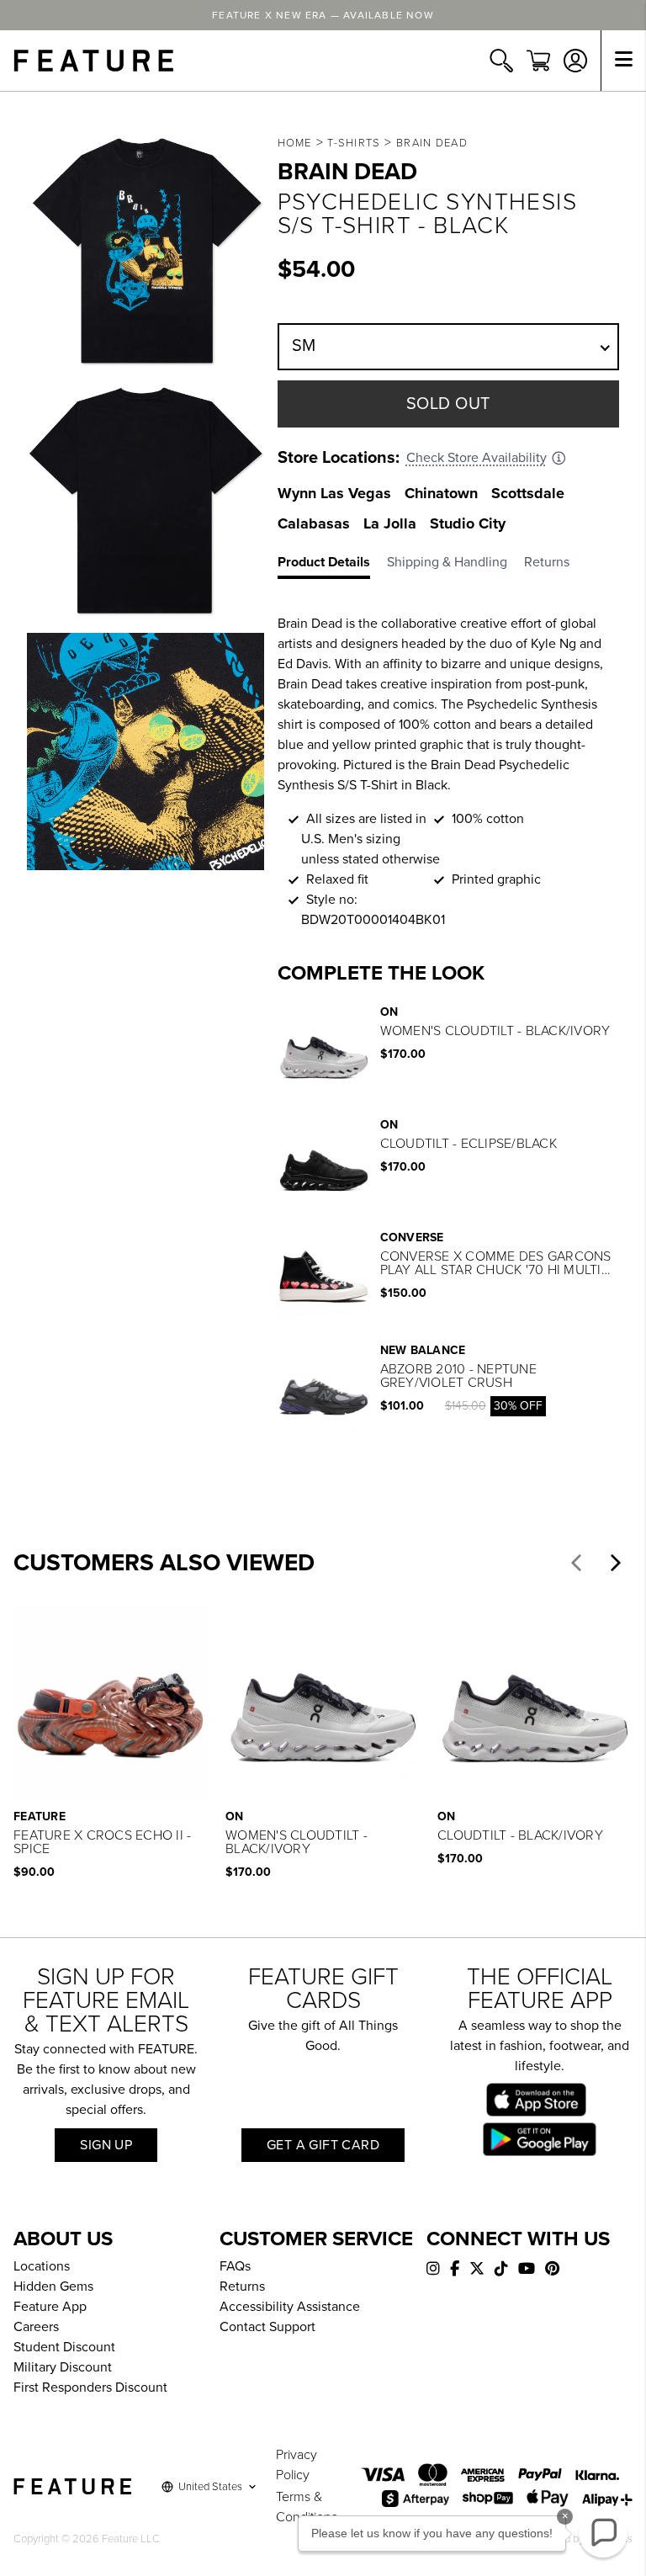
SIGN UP (106, 2145)
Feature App (50, 2307)
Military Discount (63, 2367)
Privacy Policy (297, 2465)
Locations (42, 2266)
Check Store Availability (477, 458)
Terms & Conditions (307, 2507)
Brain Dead (432, 143)
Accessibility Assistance (290, 2307)
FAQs (235, 2266)
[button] (576, 1563)
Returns (242, 2287)
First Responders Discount (90, 2387)
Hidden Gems (53, 2287)
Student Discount (64, 2347)
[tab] (332, 566)
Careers (36, 2327)
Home (295, 143)
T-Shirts (354, 143)
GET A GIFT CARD (323, 2145)
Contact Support (267, 2327)
